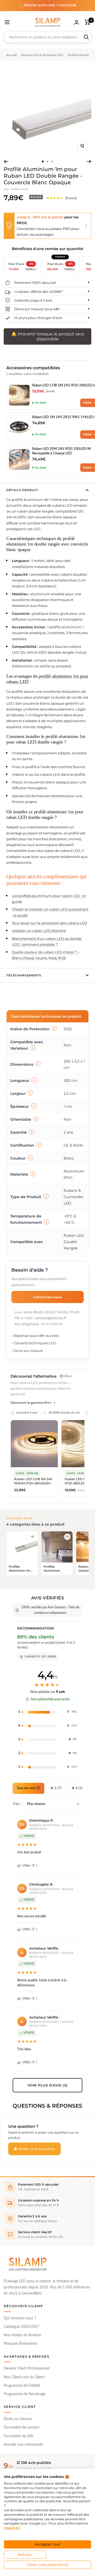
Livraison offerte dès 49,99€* (38, 292)
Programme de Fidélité (22, 2386)
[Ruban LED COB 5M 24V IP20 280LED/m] (19, 395)
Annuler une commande (23, 2445)
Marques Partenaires (20, 2344)
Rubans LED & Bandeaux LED (42, 55)
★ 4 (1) (77, 1788)
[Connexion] (77, 22)
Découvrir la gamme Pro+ (31, 1403)
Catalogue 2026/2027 (22, 2327)
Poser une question (36, 2149)
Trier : (17, 1804)
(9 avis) (71, 198)
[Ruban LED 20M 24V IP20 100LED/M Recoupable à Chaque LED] (19, 459)
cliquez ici (12, 2528)
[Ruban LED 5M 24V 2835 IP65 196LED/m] (19, 427)
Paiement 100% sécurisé (35, 283)
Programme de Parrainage (25, 2394)
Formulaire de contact (22, 2427)
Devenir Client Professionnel (27, 2369)
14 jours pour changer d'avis (38, 318)
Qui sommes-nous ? (20, 2318)
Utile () (30, 1866)
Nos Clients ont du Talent (24, 2377)
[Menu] (7, 22)
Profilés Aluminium (81, 55)
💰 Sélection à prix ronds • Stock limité (48, 5)
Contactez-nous (48, 1297)
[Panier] (87, 22)
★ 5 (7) (56, 1788)
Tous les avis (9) (28, 1788)
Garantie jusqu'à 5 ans (33, 300)
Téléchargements (24, 975)
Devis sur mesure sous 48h (37, 309)
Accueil (11, 55)
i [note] (54, 1028)
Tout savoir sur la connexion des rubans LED (49, 923)
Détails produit (22, 490)
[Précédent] (6, 161)
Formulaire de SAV (19, 2436)
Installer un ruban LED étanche (39, 931)
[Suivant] (89, 161)
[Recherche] (86, 37)
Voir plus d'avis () (48, 2085)
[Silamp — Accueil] (27, 2264)
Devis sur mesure (18, 2419)
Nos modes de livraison (23, 2335)
